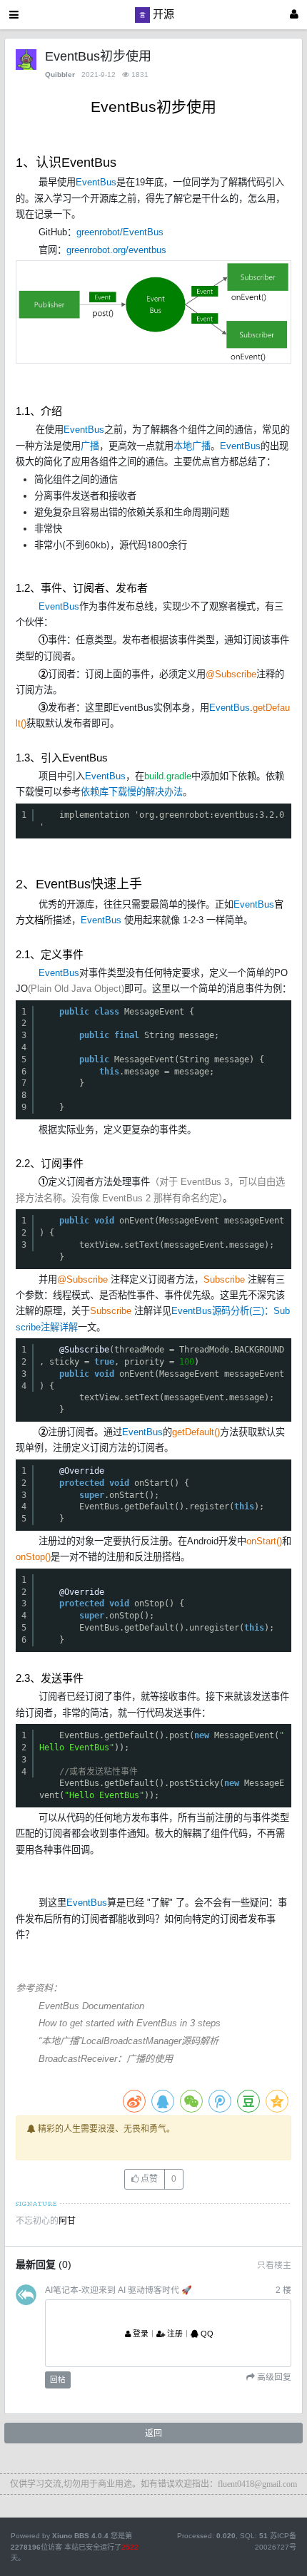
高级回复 (273, 2377)
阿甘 (67, 2221)
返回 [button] (153, 2433)
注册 (174, 2334)
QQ (206, 2334)
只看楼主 (274, 2265)
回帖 (58, 2379)
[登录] (294, 15)
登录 (140, 2334)
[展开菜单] (14, 15)
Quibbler (60, 75)
